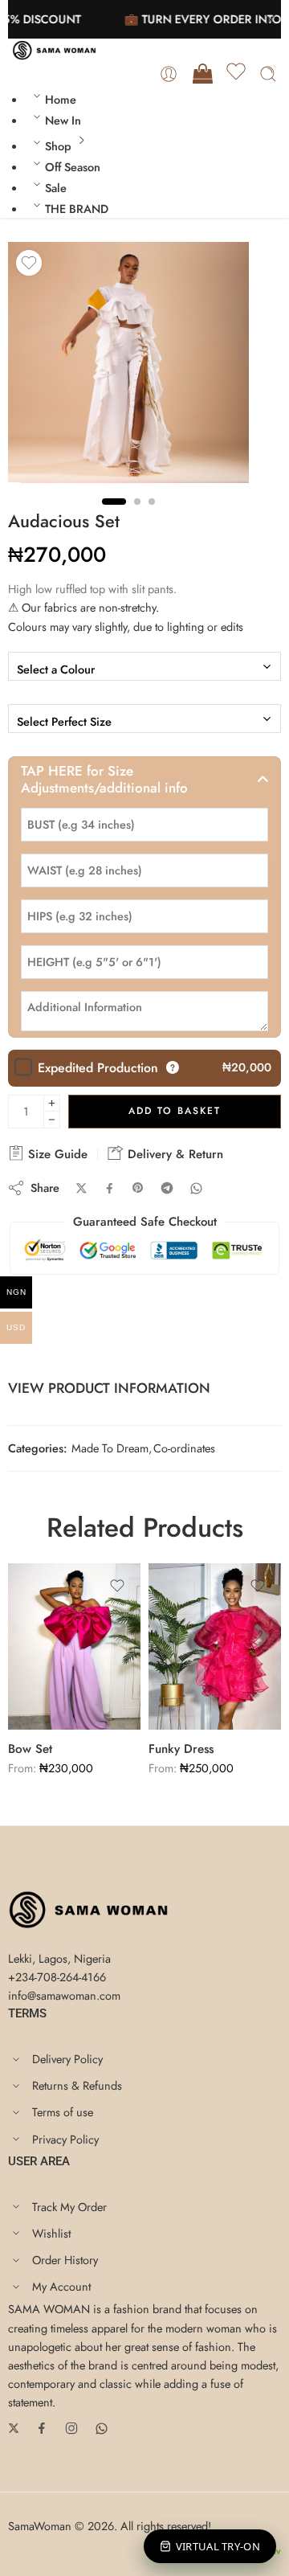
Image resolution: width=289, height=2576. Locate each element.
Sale (56, 188)
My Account (61, 2286)
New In (63, 120)
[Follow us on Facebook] (42, 2428)
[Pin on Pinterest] (138, 1188)
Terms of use (63, 2112)
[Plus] (52, 1103)
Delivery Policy (67, 2059)
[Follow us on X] (14, 2428)
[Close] (271, 20)
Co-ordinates (184, 1448)
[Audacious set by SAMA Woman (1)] (128, 362)
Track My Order (69, 2207)
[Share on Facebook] (110, 1188)
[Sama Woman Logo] (88, 1908)
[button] (144, 780)
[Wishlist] (236, 74)
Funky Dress (181, 1749)
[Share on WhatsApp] (196, 1188)
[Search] (268, 74)
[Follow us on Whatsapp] (102, 2429)
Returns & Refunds (77, 2085)
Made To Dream (110, 1448)
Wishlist (51, 2233)
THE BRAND (77, 209)
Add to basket (175, 1111)
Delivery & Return (173, 1154)
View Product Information (109, 1388)
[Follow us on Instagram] (71, 2428)
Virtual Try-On (218, 2546)
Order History (65, 2260)
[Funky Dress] (215, 1646)
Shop (58, 146)
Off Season (73, 167)
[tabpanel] (128, 367)
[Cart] (201, 74)
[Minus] (52, 1120)
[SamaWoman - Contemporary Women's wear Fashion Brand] (54, 50)
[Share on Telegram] (167, 1188)
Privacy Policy (65, 2139)
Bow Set (30, 1749)
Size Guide (56, 1154)
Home (61, 99)
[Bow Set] (74, 1646)
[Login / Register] (169, 74)
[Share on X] (81, 1188)
